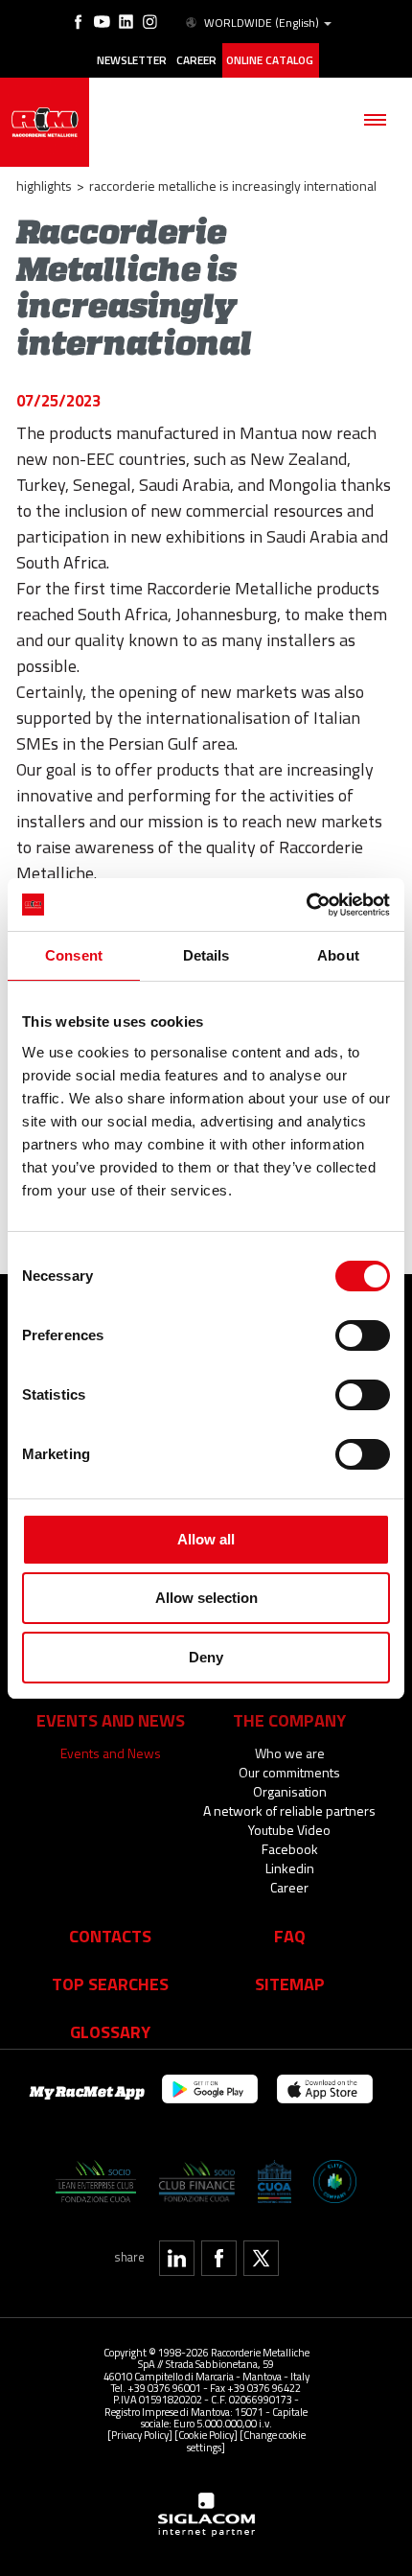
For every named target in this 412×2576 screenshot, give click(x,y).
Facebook (290, 1849)
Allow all (206, 1539)
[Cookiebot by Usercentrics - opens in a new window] (306, 905)
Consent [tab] (74, 955)
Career (196, 60)
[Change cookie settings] (246, 2440)
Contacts (110, 1936)
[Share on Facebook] (219, 2258)
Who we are (290, 1753)
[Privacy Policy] (140, 2435)
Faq (290, 1936)
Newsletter (132, 60)
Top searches (110, 1984)
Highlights (44, 186)
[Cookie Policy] (206, 2435)
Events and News (111, 1753)
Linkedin (290, 1868)
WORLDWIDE (262, 23)
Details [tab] (206, 955)
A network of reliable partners (289, 1810)
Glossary (110, 2031)
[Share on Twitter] (261, 2258)
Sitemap (290, 1984)
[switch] (363, 1335)
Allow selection (206, 1598)
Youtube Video (289, 1830)
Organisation (290, 1791)
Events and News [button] (111, 1720)
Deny (206, 1657)
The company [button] (289, 1720)
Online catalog (270, 60)
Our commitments (289, 1772)
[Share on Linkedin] (177, 2258)
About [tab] (338, 955)
